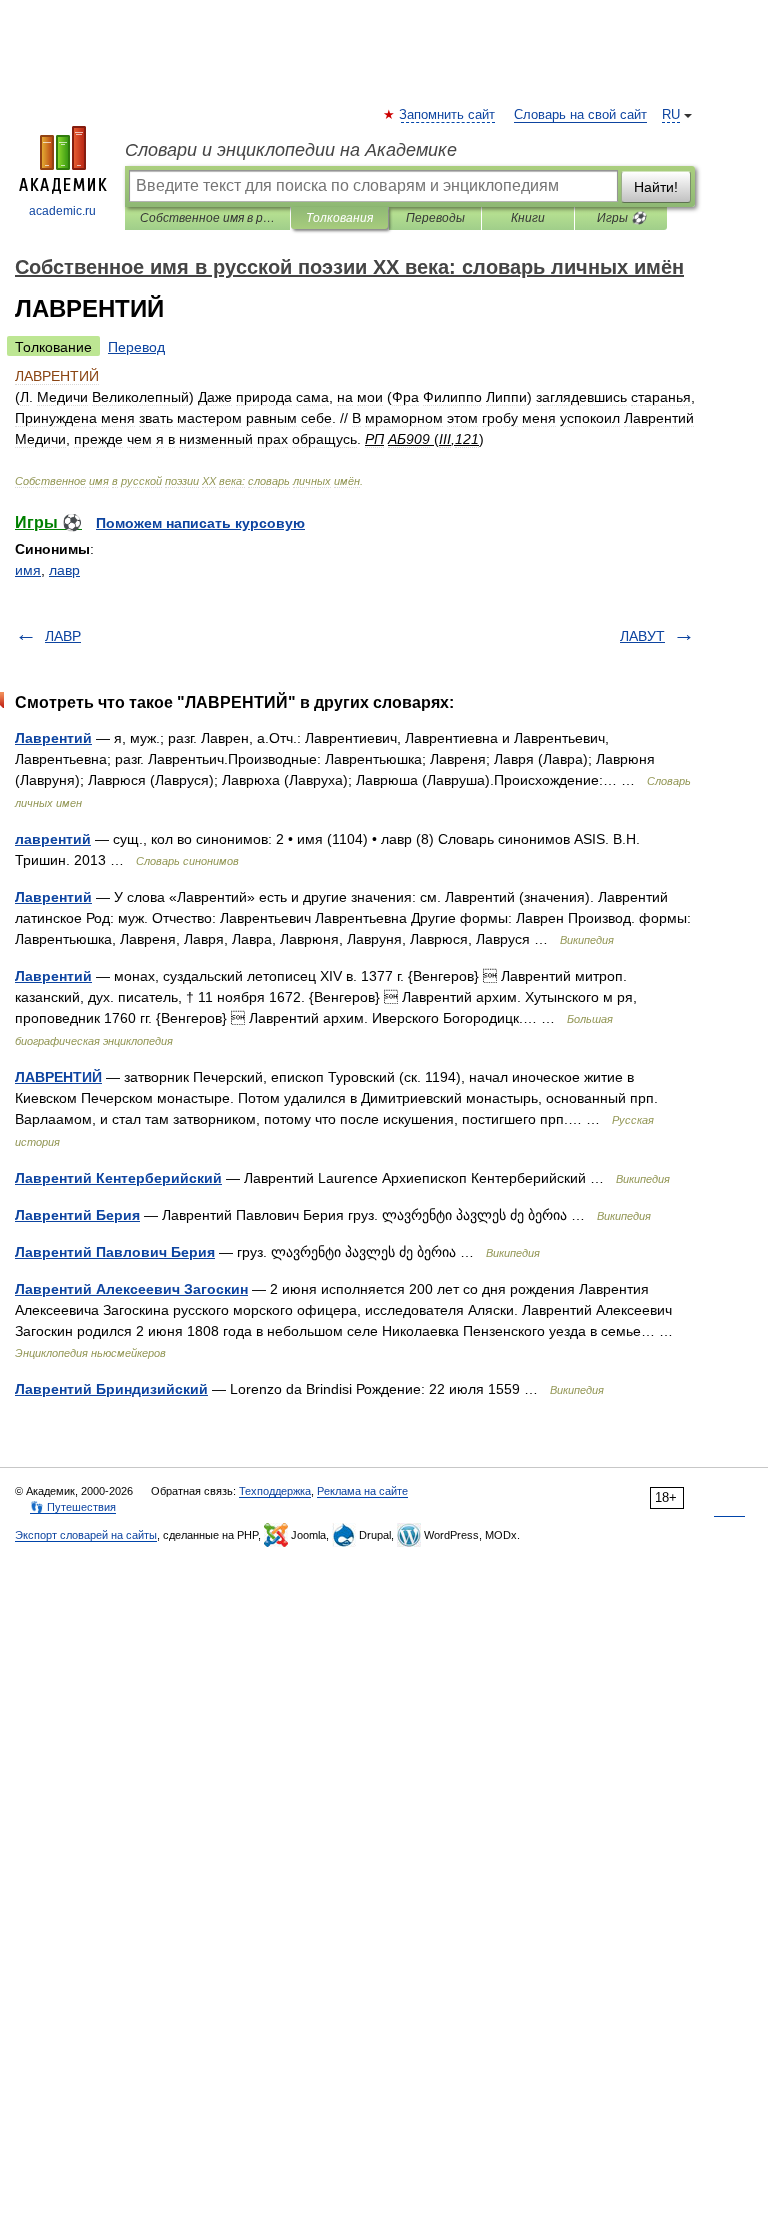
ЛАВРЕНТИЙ (58, 1077)
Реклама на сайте (362, 1491)
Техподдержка (275, 1491)
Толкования (339, 218)
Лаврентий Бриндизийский (111, 1389)
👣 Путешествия (73, 1507)
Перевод (136, 347)
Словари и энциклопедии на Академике (291, 150)
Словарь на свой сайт (580, 115)
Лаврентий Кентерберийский (118, 1178)
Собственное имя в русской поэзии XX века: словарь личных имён (207, 218)
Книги (528, 218)
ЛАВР (63, 636)
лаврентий (53, 839)
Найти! (656, 187)
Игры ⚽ (621, 218)
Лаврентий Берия (77, 1215)
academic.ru (62, 211)
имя (28, 570)
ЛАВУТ (642, 636)
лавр (64, 570)
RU (671, 115)
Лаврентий (53, 738)
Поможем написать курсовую (200, 523)
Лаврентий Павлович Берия (115, 1252)
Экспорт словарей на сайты (86, 1535)
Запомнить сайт (448, 115)
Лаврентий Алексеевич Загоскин (131, 1289)
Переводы (435, 218)
